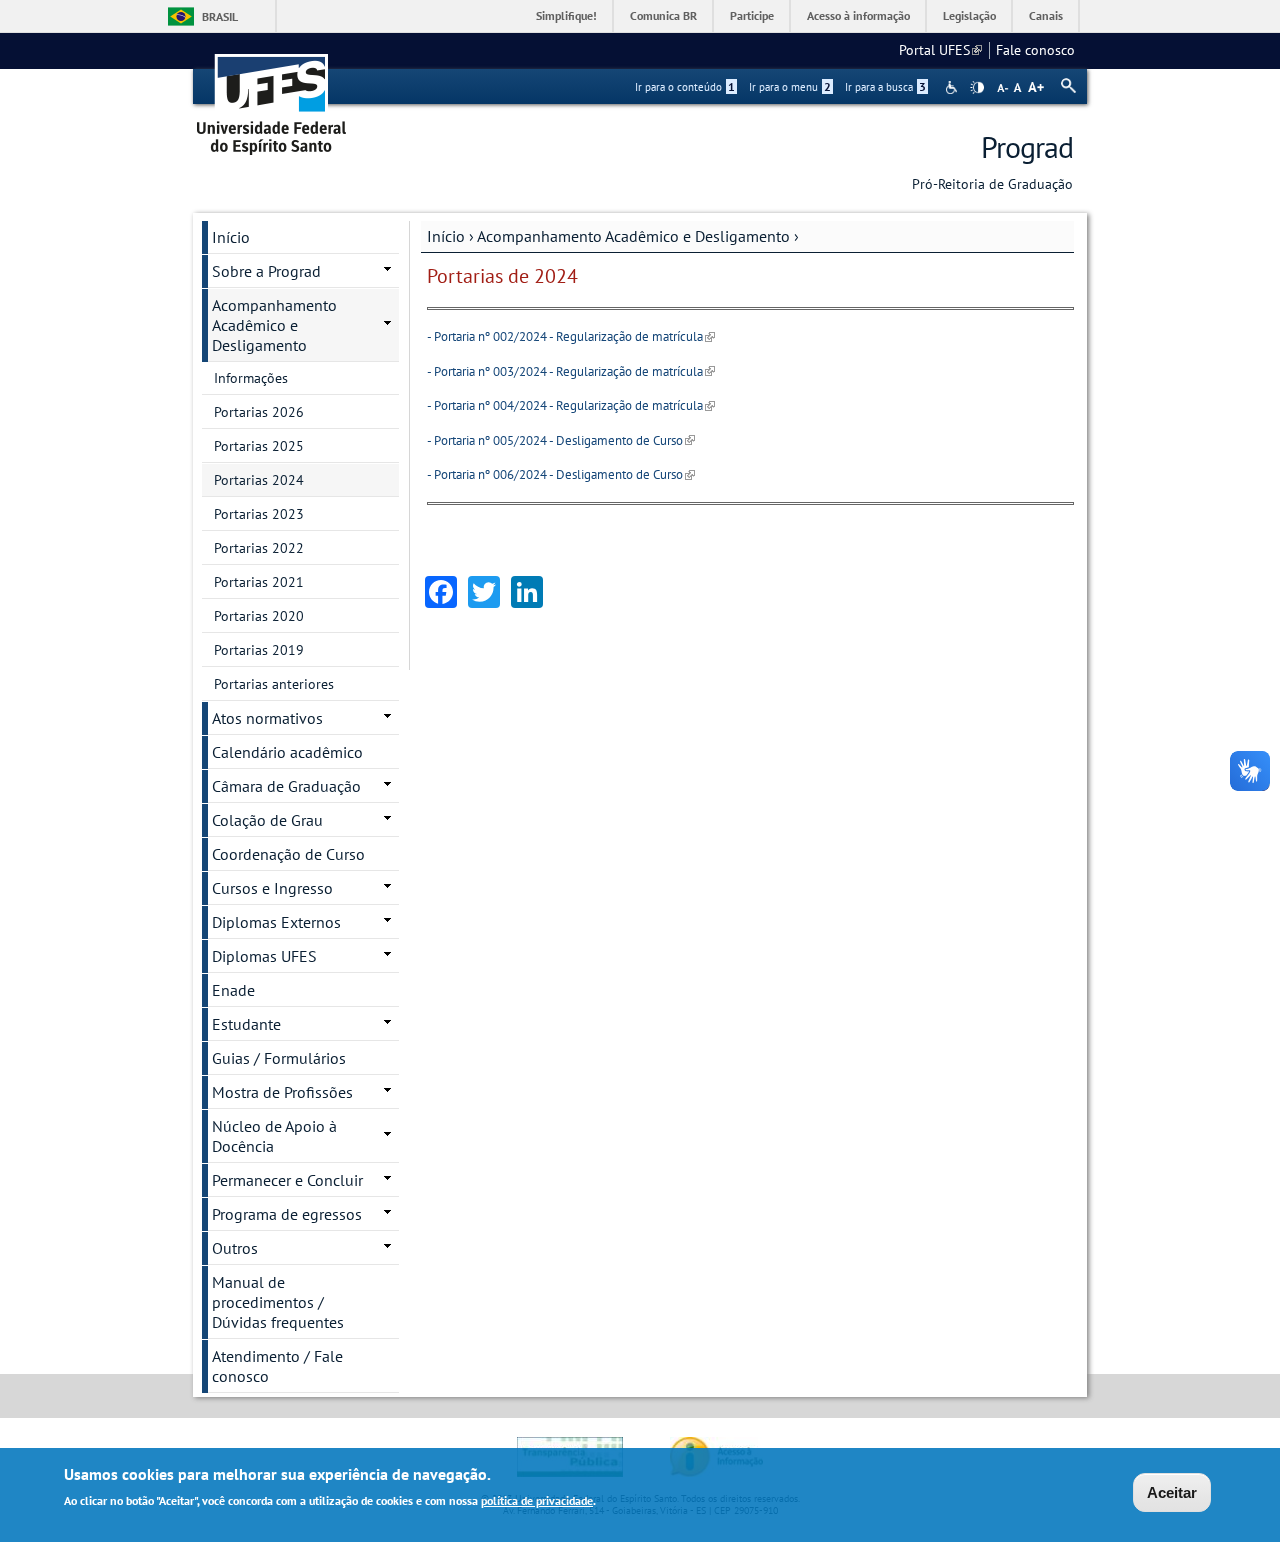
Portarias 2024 (259, 480)
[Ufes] (272, 97)
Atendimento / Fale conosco (277, 1366)
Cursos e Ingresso (272, 888)
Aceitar (1172, 1492)
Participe (752, 15)
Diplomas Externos (276, 922)
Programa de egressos (287, 1214)
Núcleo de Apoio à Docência (274, 1136)
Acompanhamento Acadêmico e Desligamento (633, 236)
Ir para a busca (885, 87)
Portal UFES (940, 50)
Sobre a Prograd (266, 271)
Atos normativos (267, 718)
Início (446, 236)
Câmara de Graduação (286, 786)
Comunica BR (663, 15)
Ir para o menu (790, 87)
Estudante (246, 1024)
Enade (233, 990)
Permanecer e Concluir (287, 1180)
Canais (1046, 15)
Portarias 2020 (259, 616)
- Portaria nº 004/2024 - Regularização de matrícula (571, 405)
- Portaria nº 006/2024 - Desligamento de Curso (561, 474)
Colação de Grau (267, 820)
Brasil (220, 16)
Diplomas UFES (264, 956)
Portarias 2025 (259, 446)
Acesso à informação (858, 15)
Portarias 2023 (259, 514)
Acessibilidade (953, 87)
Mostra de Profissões (282, 1092)
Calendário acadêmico (287, 752)
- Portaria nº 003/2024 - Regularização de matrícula (571, 371)
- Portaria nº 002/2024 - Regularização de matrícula (571, 336)
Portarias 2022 (259, 548)
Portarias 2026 (259, 412)
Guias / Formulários (279, 1058)
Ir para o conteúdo (685, 87)
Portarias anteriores (274, 684)
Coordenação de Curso (288, 854)
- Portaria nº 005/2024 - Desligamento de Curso (561, 440)
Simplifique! (566, 15)
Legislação (969, 15)
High (977, 88)
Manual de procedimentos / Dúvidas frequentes (278, 1302)
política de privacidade (537, 1500)
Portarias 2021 (259, 582)
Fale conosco (1035, 50)
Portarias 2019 (259, 650)
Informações (251, 378)
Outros (235, 1248)
